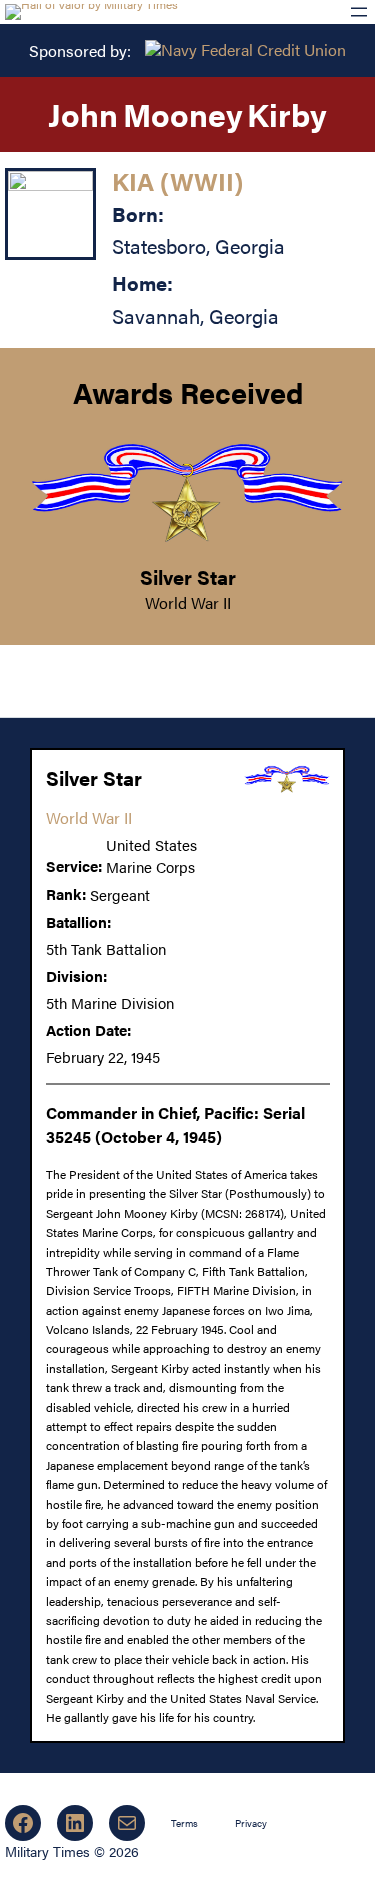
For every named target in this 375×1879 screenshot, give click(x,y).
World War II (188, 602)
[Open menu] (359, 12)
